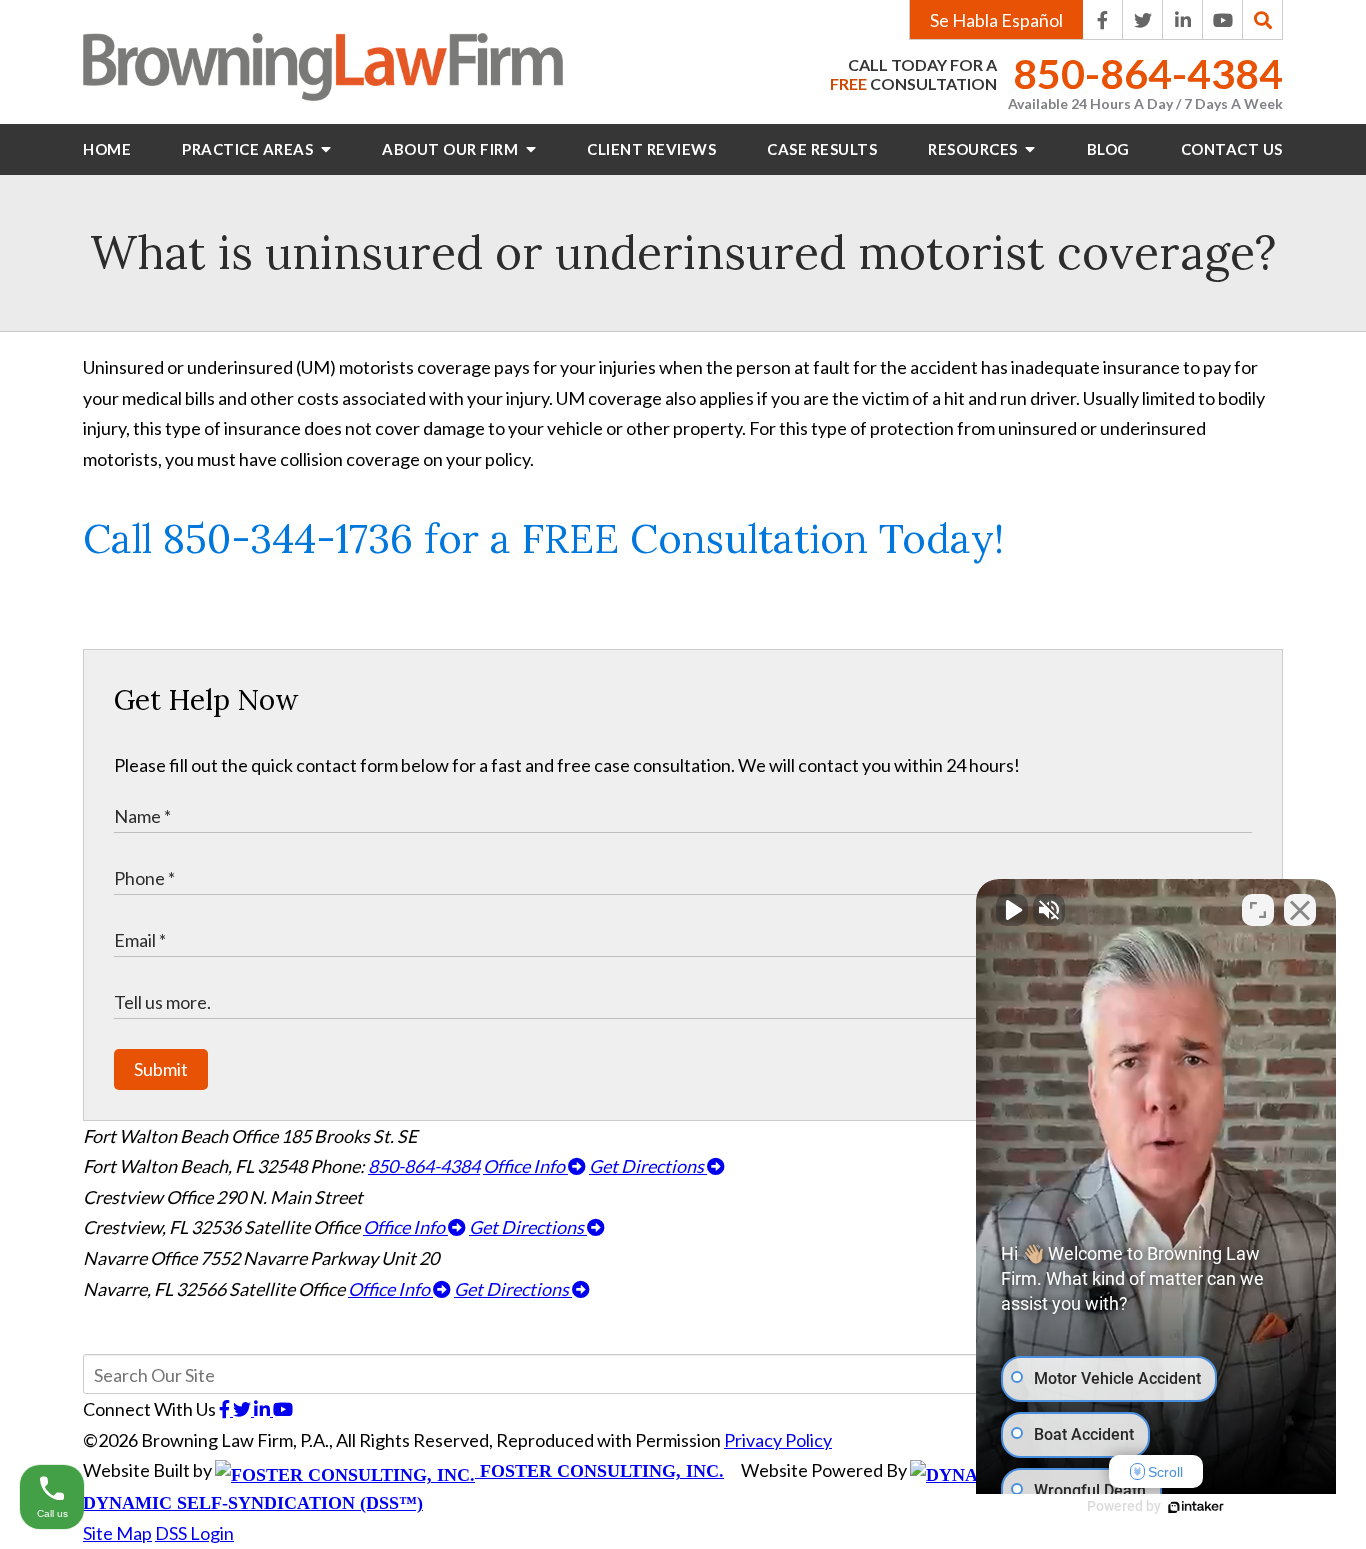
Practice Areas (249, 149)
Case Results (822, 149)
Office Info (525, 1166)
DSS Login (194, 1533)
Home (107, 149)
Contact (1232, 149)
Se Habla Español (996, 20)
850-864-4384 (1148, 74)
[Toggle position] (1258, 910)
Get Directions (648, 1166)
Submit (161, 1069)
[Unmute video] (1012, 910)
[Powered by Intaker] (1196, 1507)
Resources (974, 149)
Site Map (117, 1533)
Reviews (651, 149)
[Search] (1263, 20)
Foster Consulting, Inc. (599, 1471)
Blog (1108, 149)
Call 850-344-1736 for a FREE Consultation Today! (543, 538)
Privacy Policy (778, 1440)
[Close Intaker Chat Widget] (1300, 910)
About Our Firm (452, 149)
